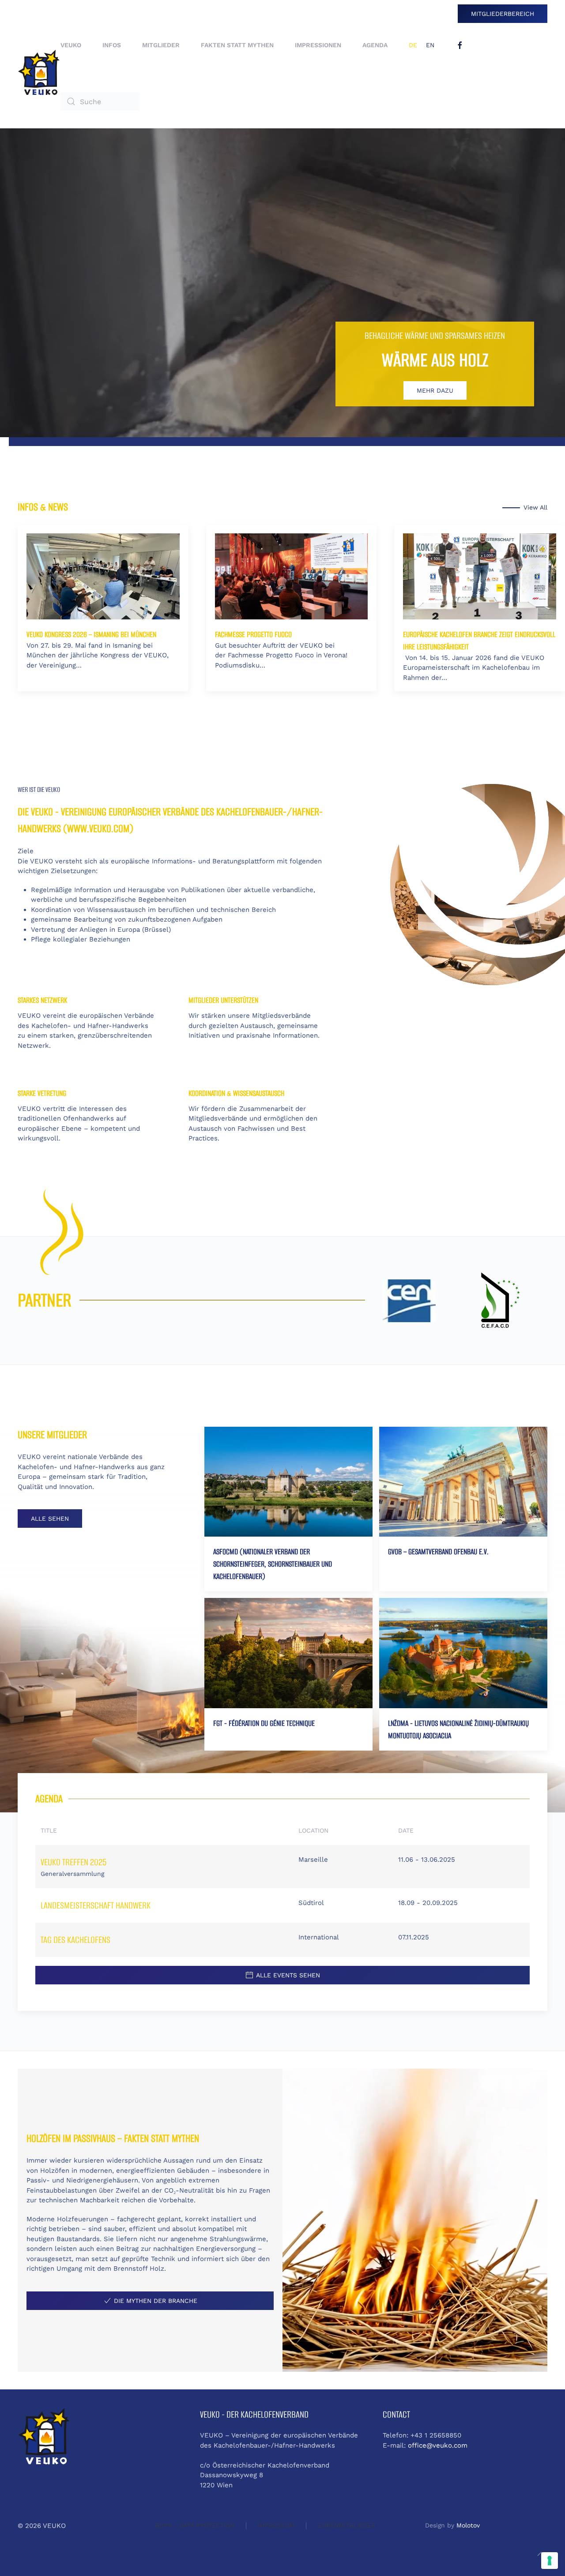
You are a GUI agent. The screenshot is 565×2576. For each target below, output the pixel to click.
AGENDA (375, 45)
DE (413, 45)
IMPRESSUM (276, 2525)
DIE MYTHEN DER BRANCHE (156, 2301)
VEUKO (71, 45)
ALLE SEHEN (50, 1519)
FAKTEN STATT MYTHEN (237, 45)
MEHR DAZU (435, 390)
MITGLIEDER (161, 45)
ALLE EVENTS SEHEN (288, 1975)
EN (430, 45)
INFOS (112, 45)
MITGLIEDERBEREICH (503, 14)
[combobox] (100, 101)
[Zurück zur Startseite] (39, 73)
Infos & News (43, 507)
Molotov (468, 2525)
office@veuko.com (438, 2445)
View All (535, 507)
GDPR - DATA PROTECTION (195, 2525)
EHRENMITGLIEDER (347, 2525)
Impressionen (318, 45)
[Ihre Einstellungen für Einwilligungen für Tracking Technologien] (550, 2561)
